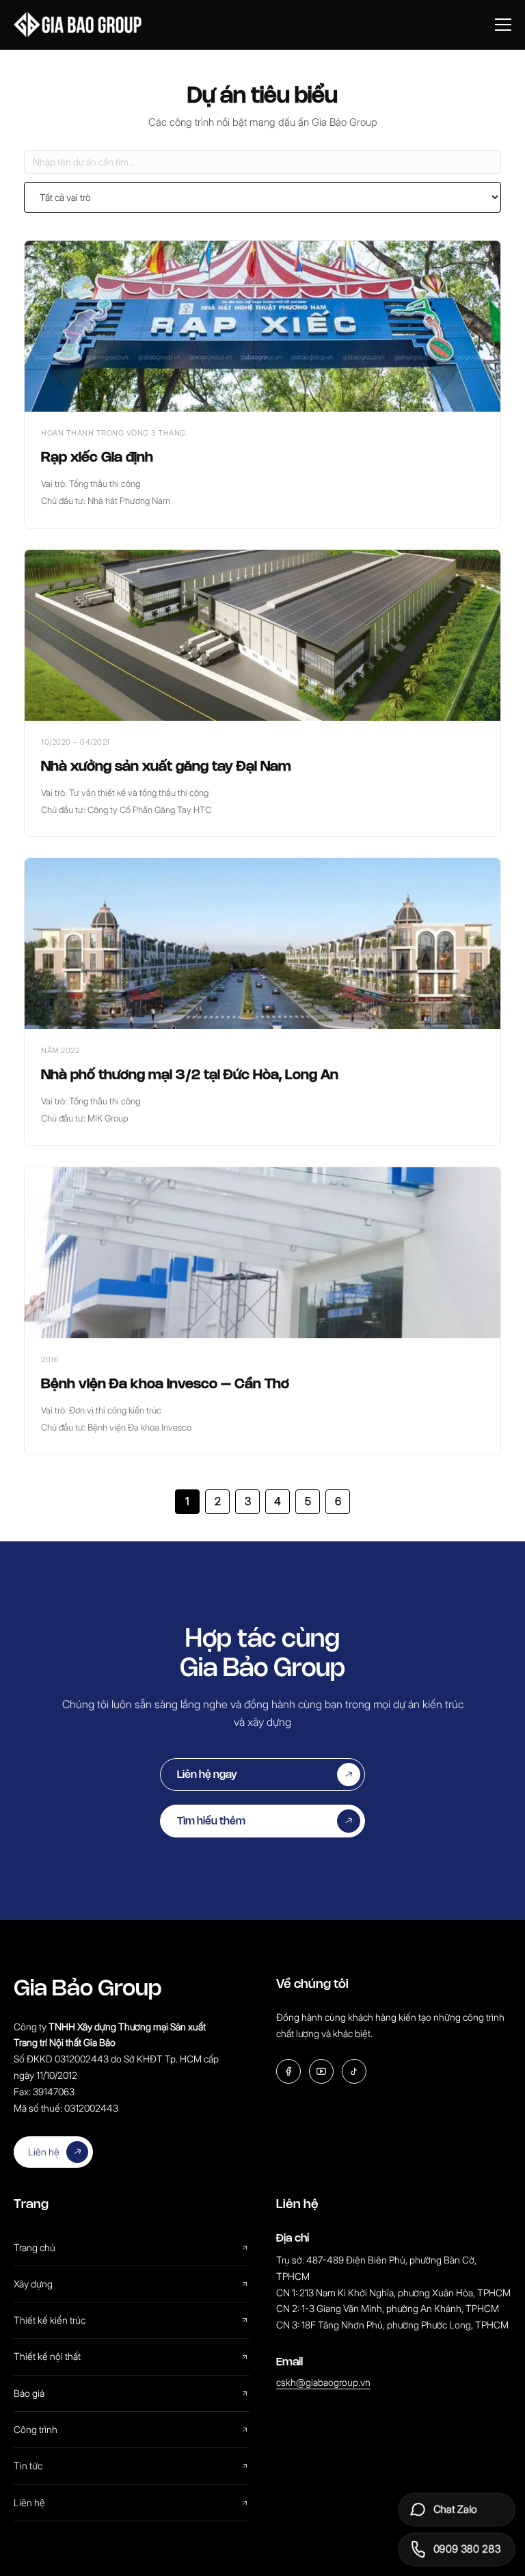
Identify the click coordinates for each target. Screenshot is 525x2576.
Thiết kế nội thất (47, 2356)
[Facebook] (288, 2071)
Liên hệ (44, 2152)
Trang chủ (35, 2247)
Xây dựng (33, 2284)
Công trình (36, 2429)
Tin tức (28, 2466)
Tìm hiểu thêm (211, 1821)
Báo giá (29, 2393)
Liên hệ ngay (207, 1774)
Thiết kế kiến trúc (50, 2320)
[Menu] (503, 25)
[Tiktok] (354, 2071)
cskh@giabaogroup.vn (323, 2382)
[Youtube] (321, 2071)
